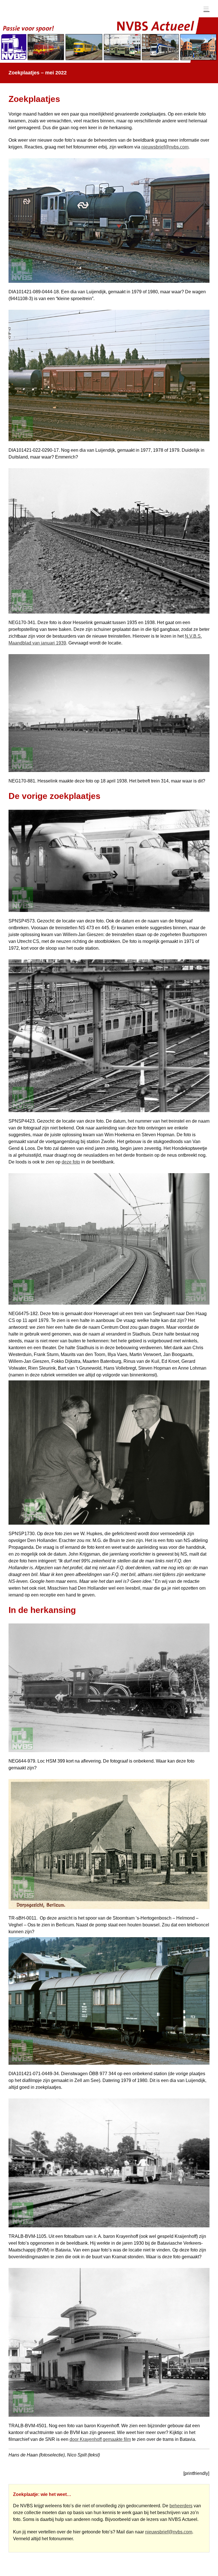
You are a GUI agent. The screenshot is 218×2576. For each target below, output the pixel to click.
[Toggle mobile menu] (207, 9)
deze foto (71, 1162)
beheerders (181, 2506)
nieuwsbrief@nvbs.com (165, 147)
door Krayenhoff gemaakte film (100, 2439)
